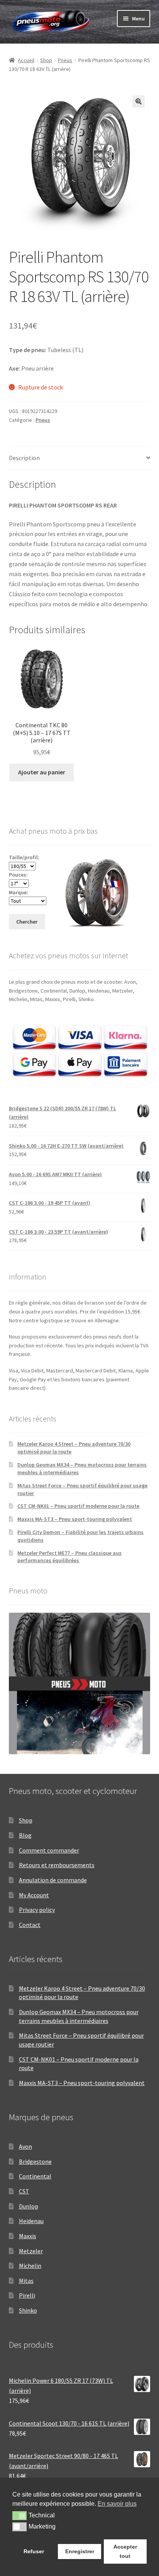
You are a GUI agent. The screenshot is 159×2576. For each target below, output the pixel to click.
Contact (30, 1925)
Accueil (26, 60)
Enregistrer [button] (80, 2551)
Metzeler (31, 2251)
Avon (25, 2146)
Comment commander (49, 1850)
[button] (139, 101)
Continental (35, 2176)
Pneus (65, 60)
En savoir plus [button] (117, 2504)
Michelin (30, 2266)
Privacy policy (37, 1910)
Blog (25, 1835)
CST (24, 2191)
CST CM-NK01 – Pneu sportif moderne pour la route (78, 1506)
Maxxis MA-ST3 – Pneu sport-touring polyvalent (75, 1519)
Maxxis (28, 2236)
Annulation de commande (53, 1880)
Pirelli (27, 2295)
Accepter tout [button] (125, 2551)
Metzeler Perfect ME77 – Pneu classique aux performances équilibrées (69, 1557)
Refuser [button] (34, 2551)
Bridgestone (35, 2161)
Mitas (26, 2281)
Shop (46, 60)
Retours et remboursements (57, 1865)
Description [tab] (24, 458)
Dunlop (29, 2206)
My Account (34, 1895)
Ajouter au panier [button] (42, 772)
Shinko (28, 2310)
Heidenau (31, 2221)
